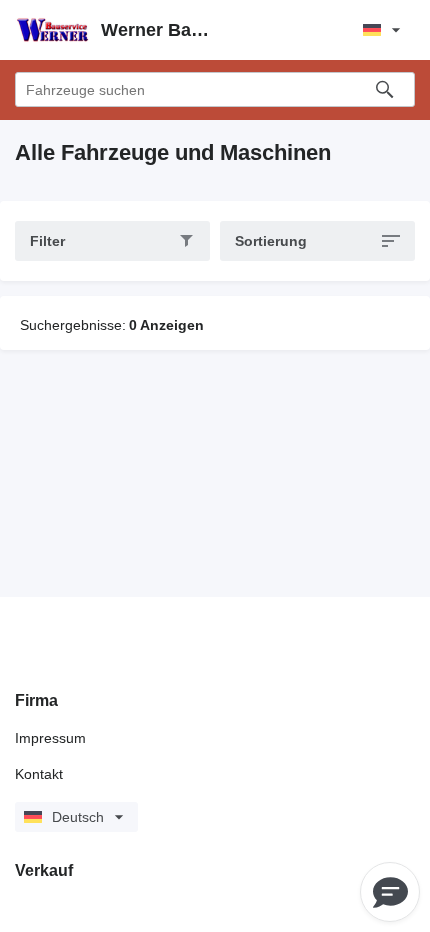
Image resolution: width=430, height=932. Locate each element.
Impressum (50, 738)
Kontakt (39, 774)
